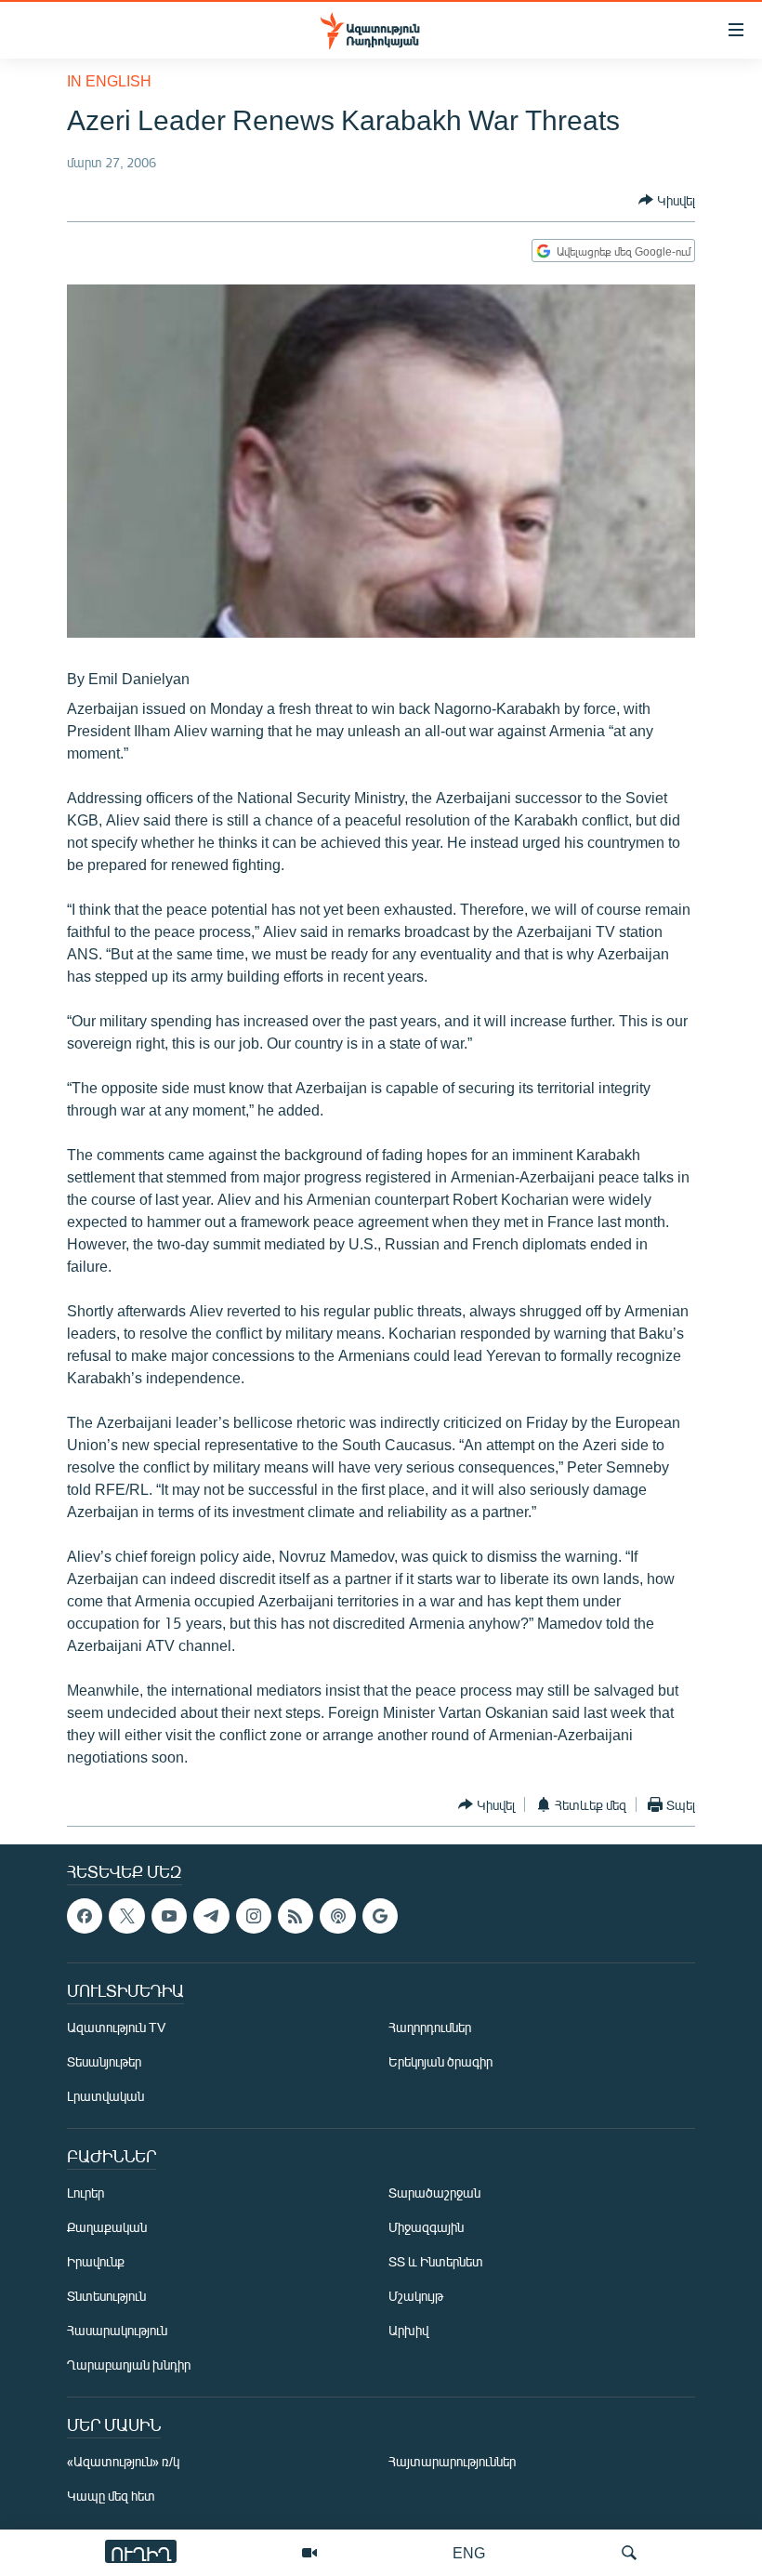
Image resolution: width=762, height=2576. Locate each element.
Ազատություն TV (116, 2028)
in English (109, 80)
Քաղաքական (107, 2228)
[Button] (667, 200)
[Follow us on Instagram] (254, 1916)
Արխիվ (408, 2331)
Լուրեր (85, 2193)
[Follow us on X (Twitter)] (126, 1916)
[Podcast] (337, 1916)
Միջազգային (426, 2228)
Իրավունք (96, 2262)
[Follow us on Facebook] (85, 1916)
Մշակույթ (416, 2297)
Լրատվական (105, 2097)
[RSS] (296, 1916)
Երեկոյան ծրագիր (440, 2062)
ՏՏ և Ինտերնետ (436, 2262)
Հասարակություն (117, 2331)
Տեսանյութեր (104, 2062)
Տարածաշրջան (434, 2193)
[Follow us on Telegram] (211, 1916)
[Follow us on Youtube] (169, 1916)
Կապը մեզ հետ (111, 2497)
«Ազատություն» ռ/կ (123, 2462)
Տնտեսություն (106, 2297)
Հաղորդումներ (430, 2028)
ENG (469, 2552)
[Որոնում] (629, 2553)
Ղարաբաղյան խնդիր (129, 2365)
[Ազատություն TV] (309, 2553)
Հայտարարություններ (452, 2462)
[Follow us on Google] (380, 1916)
